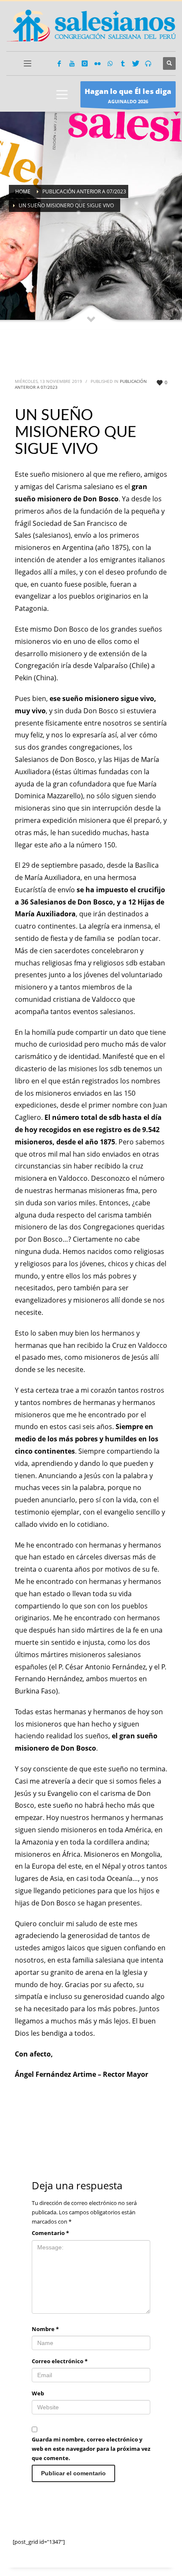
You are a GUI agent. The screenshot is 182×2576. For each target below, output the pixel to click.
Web (38, 2393)
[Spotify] (148, 63)
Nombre (45, 2329)
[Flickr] (97, 63)
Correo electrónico (60, 2361)
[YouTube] (72, 63)
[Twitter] (135, 63)
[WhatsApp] (110, 63)
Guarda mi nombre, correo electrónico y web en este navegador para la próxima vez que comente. (91, 2449)
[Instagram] (85, 63)
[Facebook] (59, 63)
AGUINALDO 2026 (128, 95)
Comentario (50, 2233)
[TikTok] (123, 63)
